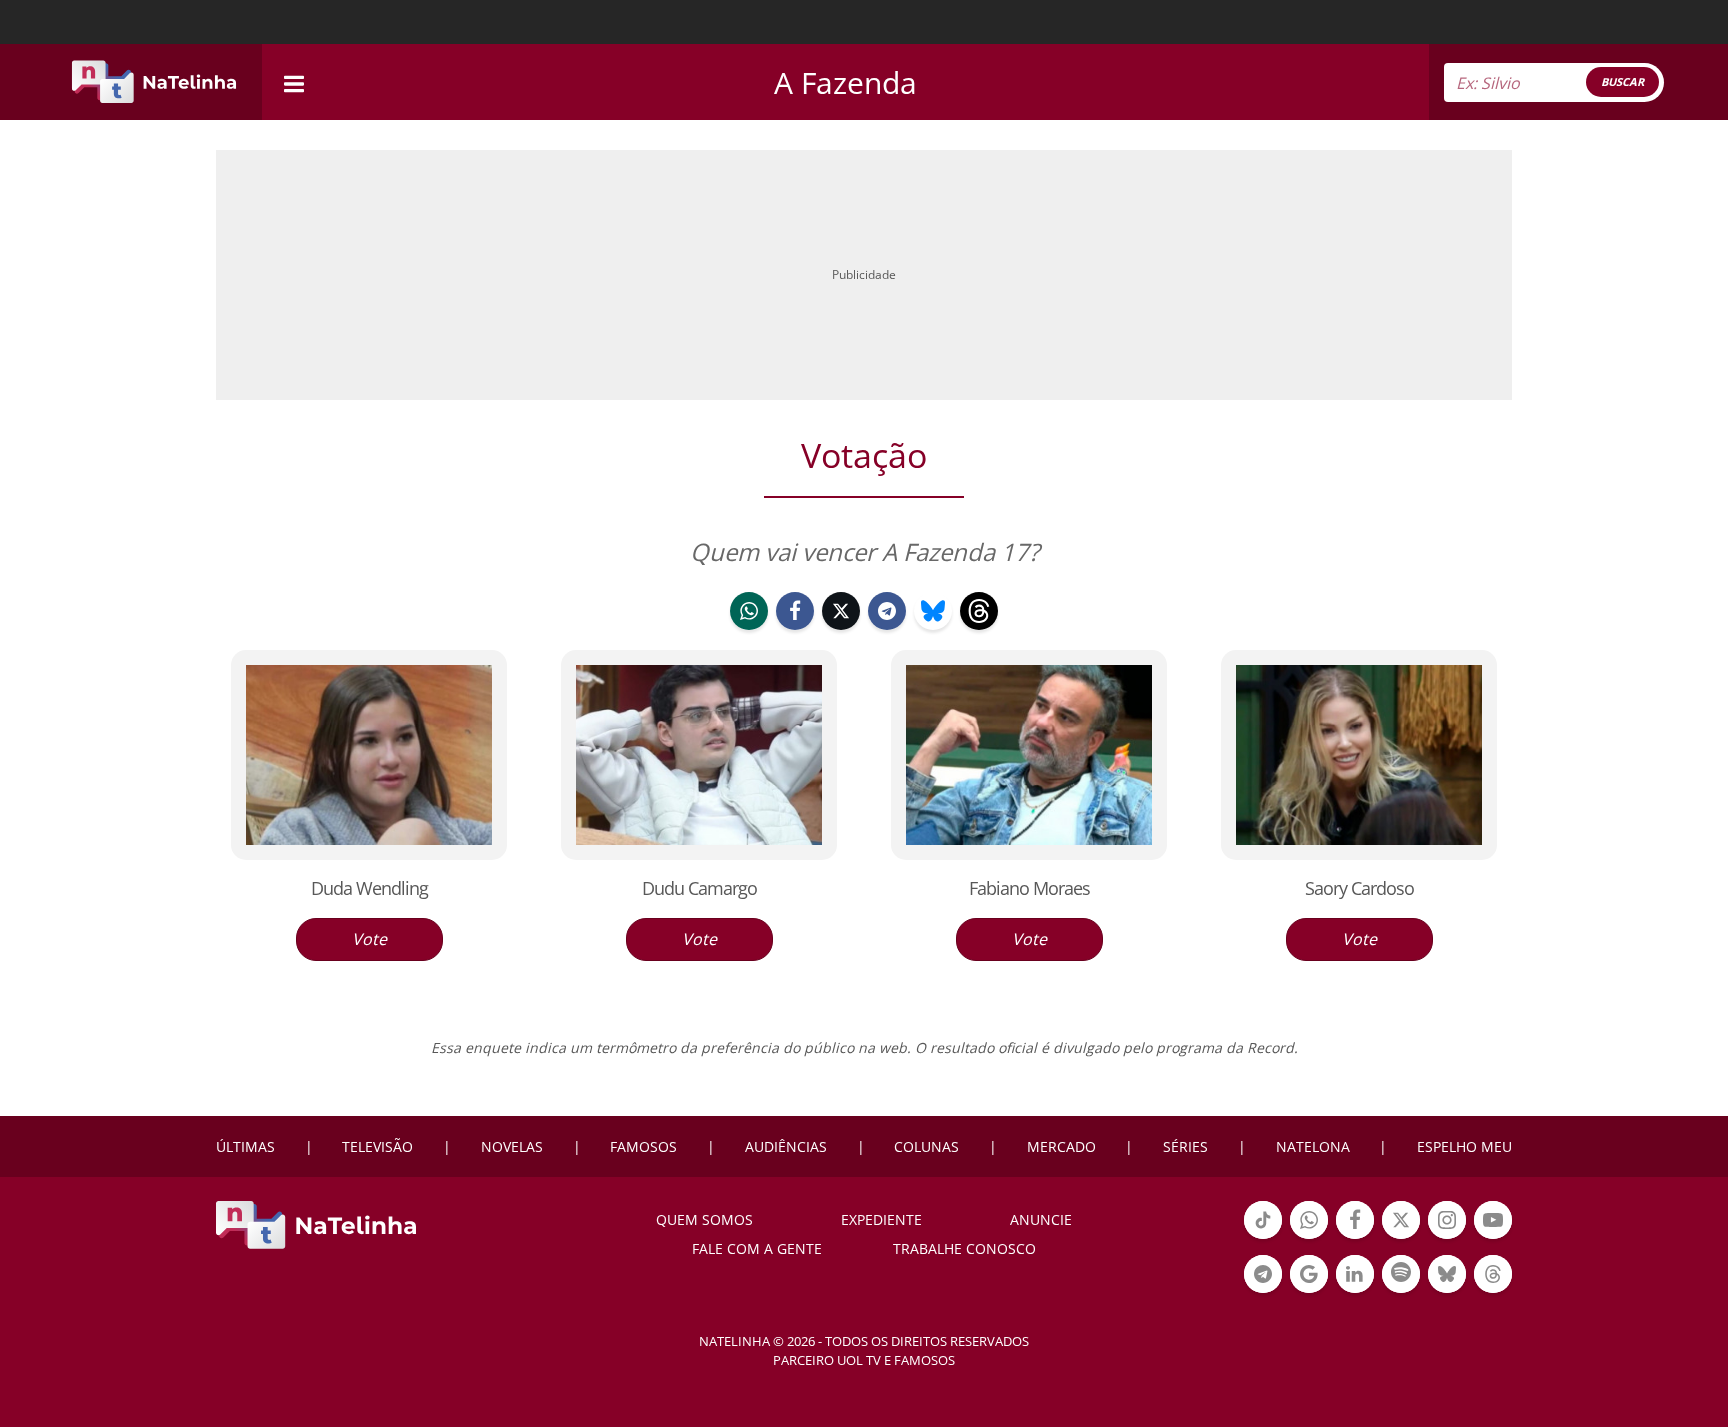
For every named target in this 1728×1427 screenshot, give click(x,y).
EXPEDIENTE (881, 1219)
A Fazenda (845, 82)
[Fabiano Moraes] (1029, 753)
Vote (369, 939)
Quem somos (704, 1219)
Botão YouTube (1493, 1237)
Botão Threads (1493, 1291)
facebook (795, 628)
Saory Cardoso (1359, 888)
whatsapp (749, 628)
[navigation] (294, 81)
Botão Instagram (1447, 1237)
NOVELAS (512, 1146)
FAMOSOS (643, 1146)
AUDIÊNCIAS (786, 1146)
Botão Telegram (1263, 1291)
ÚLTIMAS (245, 1146)
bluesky (933, 628)
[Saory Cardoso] (1359, 753)
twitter (841, 628)
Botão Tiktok (1263, 1237)
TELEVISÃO (377, 1146)
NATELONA (1313, 1146)
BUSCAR (1622, 81)
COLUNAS (926, 1146)
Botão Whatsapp (1309, 1237)
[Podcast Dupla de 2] (1401, 1274)
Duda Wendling (369, 888)
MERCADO (1061, 1146)
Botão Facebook (1355, 1237)
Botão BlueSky (1447, 1291)
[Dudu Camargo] (699, 753)
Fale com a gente (757, 1248)
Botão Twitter (1401, 1237)
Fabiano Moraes (1029, 888)
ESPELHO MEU (1464, 1146)
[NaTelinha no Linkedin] (1355, 1274)
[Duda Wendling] (369, 753)
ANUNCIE (1041, 1219)
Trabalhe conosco (964, 1248)
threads (979, 628)
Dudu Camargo (699, 888)
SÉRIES (1185, 1146)
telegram (887, 628)
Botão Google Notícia (1309, 1291)
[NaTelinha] (154, 82)
